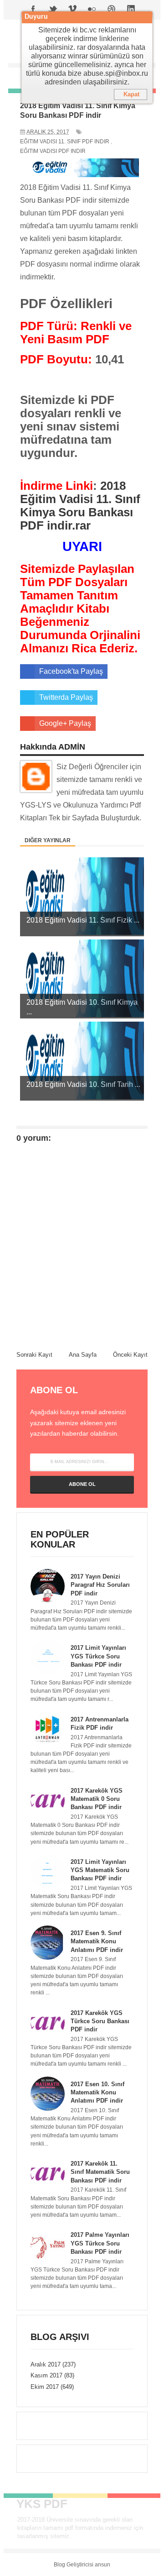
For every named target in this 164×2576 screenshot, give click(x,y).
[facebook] (33, 10)
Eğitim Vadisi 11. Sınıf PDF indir (65, 142)
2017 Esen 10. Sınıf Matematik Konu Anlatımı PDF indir (97, 2092)
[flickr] (92, 10)
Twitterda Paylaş (66, 697)
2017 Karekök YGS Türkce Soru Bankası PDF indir (100, 2021)
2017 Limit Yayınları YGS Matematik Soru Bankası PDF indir (100, 1870)
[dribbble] (112, 10)
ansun (102, 2565)
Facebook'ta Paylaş (71, 671)
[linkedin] (131, 10)
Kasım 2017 (46, 2375)
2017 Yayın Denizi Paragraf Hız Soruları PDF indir (100, 1585)
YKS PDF (42, 2504)
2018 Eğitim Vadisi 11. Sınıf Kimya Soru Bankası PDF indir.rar (80, 506)
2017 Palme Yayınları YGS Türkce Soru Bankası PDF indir (100, 2243)
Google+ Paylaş (65, 723)
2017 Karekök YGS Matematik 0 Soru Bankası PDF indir (97, 1799)
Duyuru (36, 17)
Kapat (131, 94)
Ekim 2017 (45, 2387)
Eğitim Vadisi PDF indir (53, 151)
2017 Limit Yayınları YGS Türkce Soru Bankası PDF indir (98, 1656)
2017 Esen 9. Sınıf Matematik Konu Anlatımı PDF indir (97, 1941)
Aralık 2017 (46, 2364)
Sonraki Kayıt (34, 1355)
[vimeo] (72, 10)
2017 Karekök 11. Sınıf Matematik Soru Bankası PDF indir (100, 2172)
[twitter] (53, 10)
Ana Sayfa (83, 1355)
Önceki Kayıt (130, 1355)
